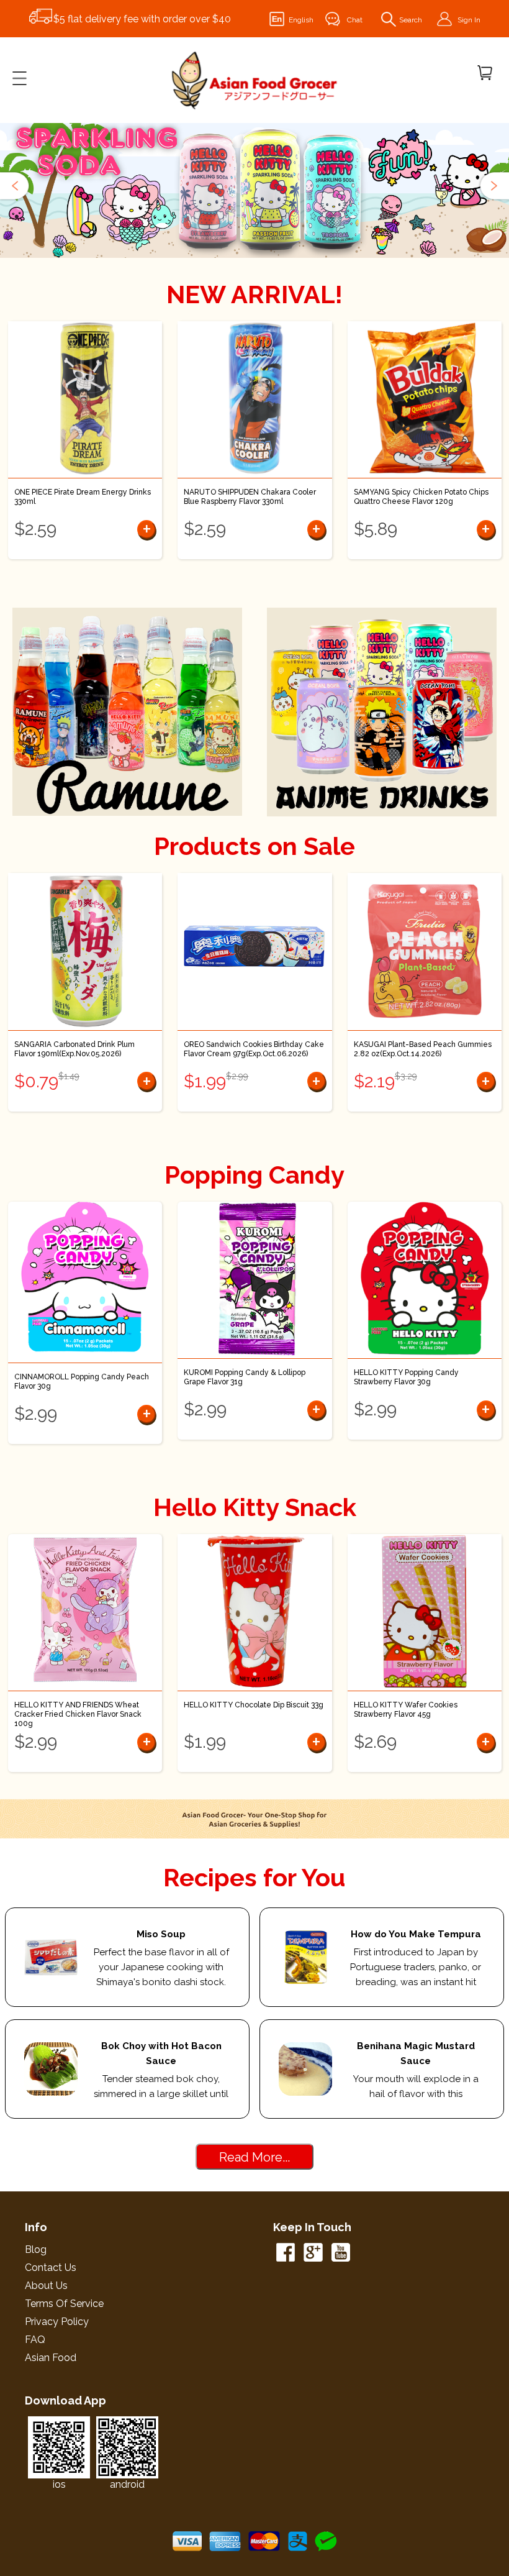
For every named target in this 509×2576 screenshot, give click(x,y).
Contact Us (51, 2268)
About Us (46, 2286)
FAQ (35, 2340)
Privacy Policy (57, 2322)
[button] (16, 186)
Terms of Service (64, 2304)
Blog (36, 2249)
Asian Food (51, 2358)
